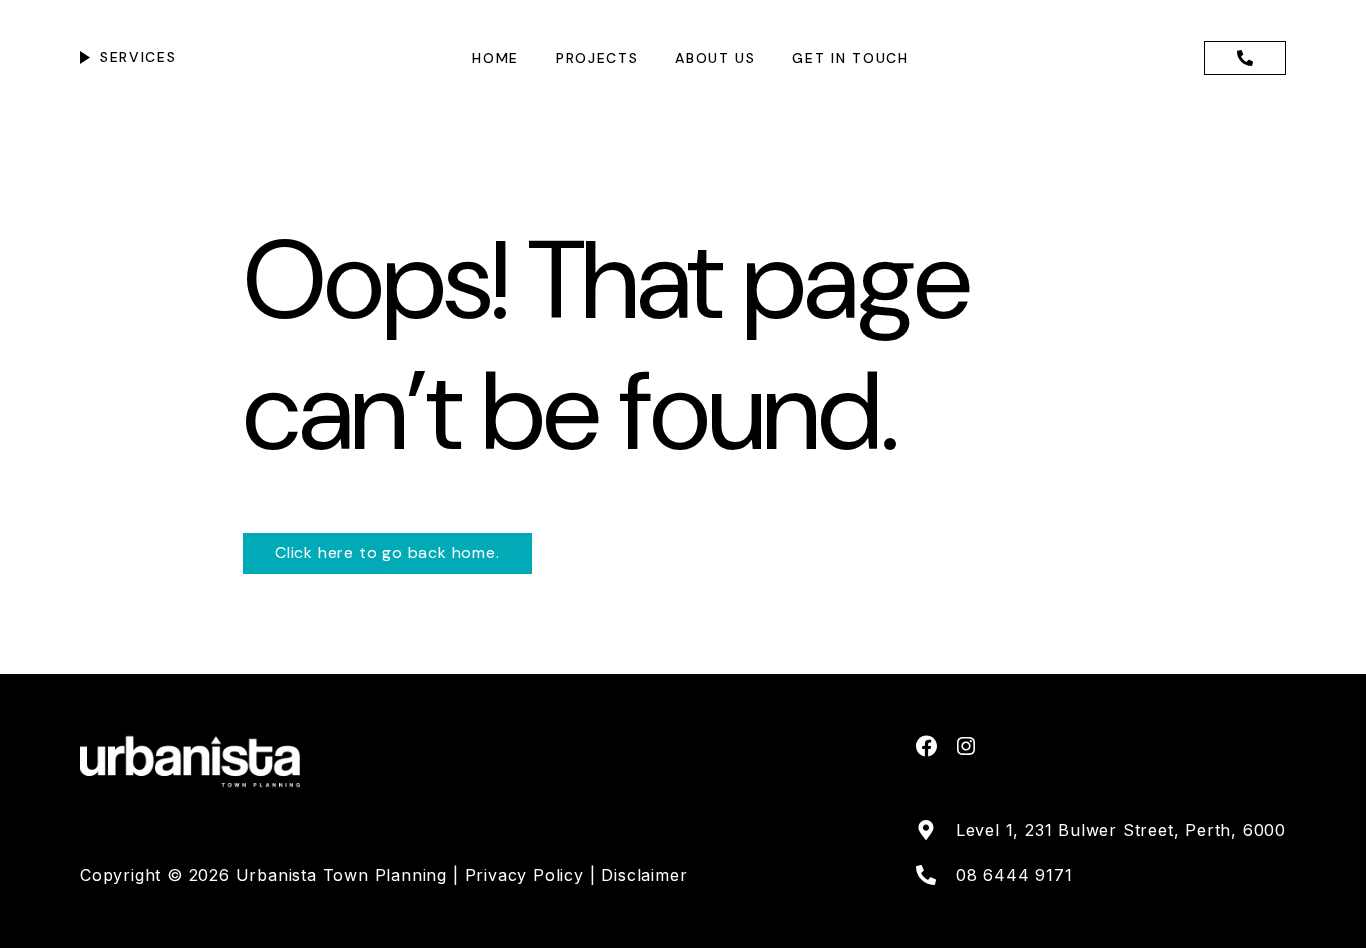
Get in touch (850, 58)
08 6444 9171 (1014, 875)
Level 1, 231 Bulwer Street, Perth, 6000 (1121, 830)
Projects (597, 58)
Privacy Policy (527, 875)
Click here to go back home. (387, 552)
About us (715, 58)
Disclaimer (644, 875)
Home (495, 58)
